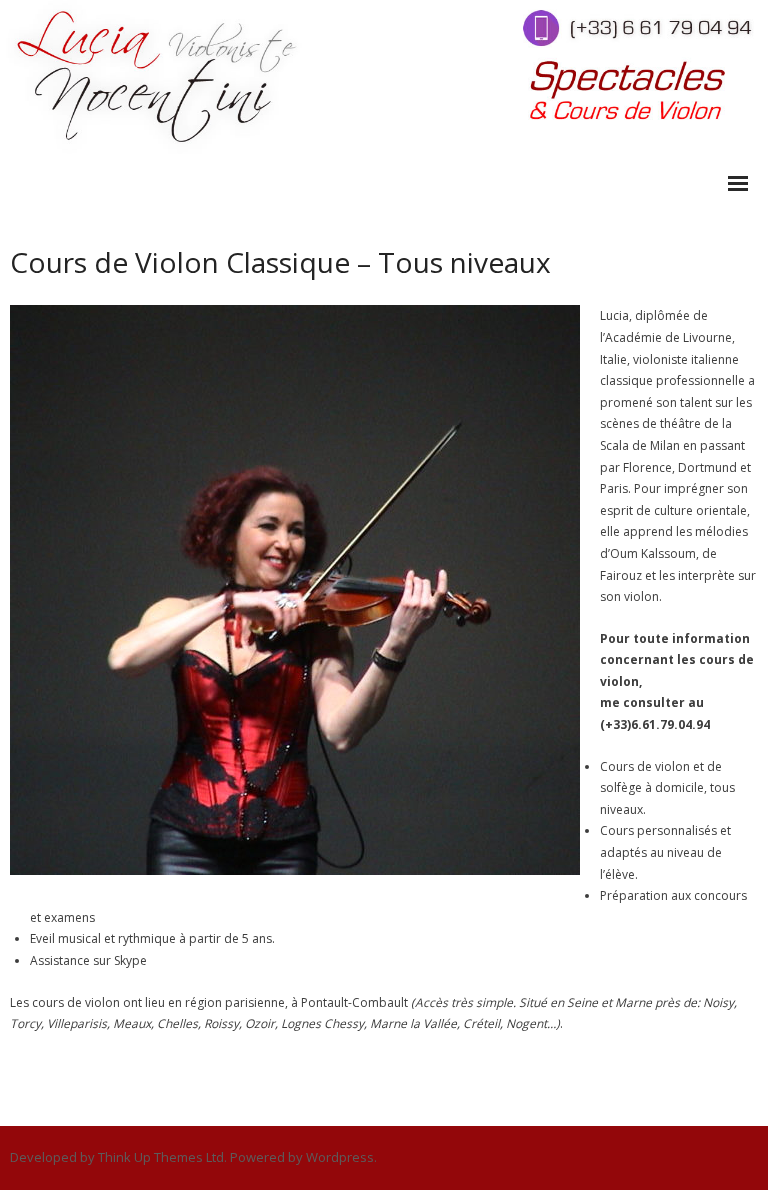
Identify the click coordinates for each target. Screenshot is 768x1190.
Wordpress (340, 1157)
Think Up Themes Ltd (161, 1157)
